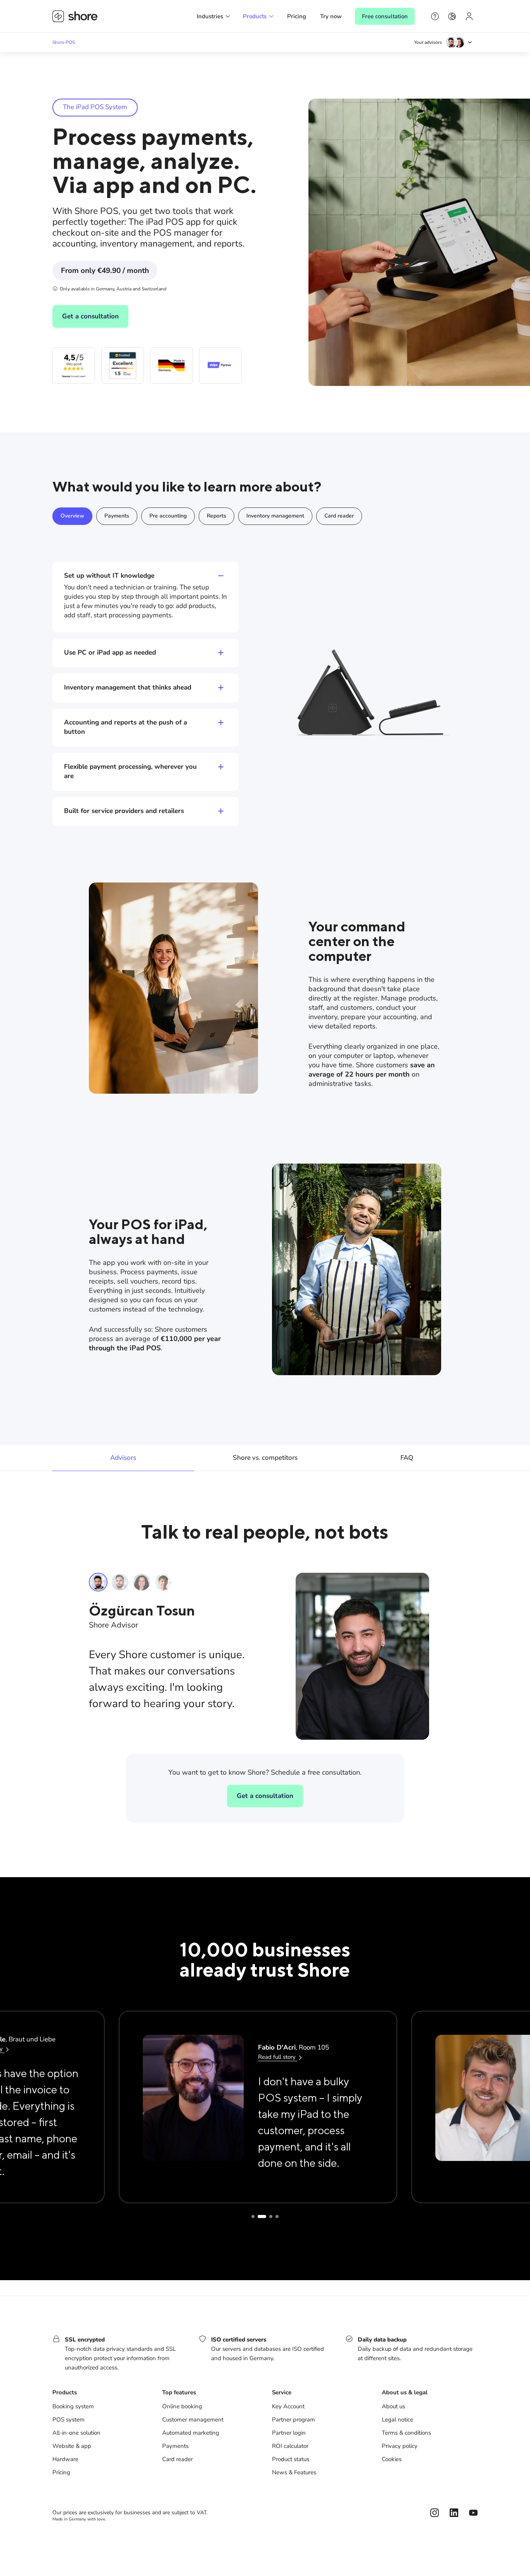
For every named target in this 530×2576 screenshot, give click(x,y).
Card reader (339, 516)
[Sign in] (469, 16)
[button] (214, 16)
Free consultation (385, 16)
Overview (72, 516)
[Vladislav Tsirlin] (120, 1582)
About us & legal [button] (405, 2392)
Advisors (123, 1458)
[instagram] (435, 2513)
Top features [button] (179, 2392)
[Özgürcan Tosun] (98, 1582)
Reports (217, 516)
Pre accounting (168, 516)
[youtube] (473, 2513)
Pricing (297, 16)
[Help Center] (435, 16)
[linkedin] (454, 2513)
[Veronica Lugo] (142, 1582)
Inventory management (275, 516)
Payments (117, 516)
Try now (331, 16)
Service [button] (282, 2392)
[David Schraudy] (163, 1582)
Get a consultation (90, 316)
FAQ (407, 1458)
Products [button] (65, 2392)
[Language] (452, 16)
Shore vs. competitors (265, 1458)
